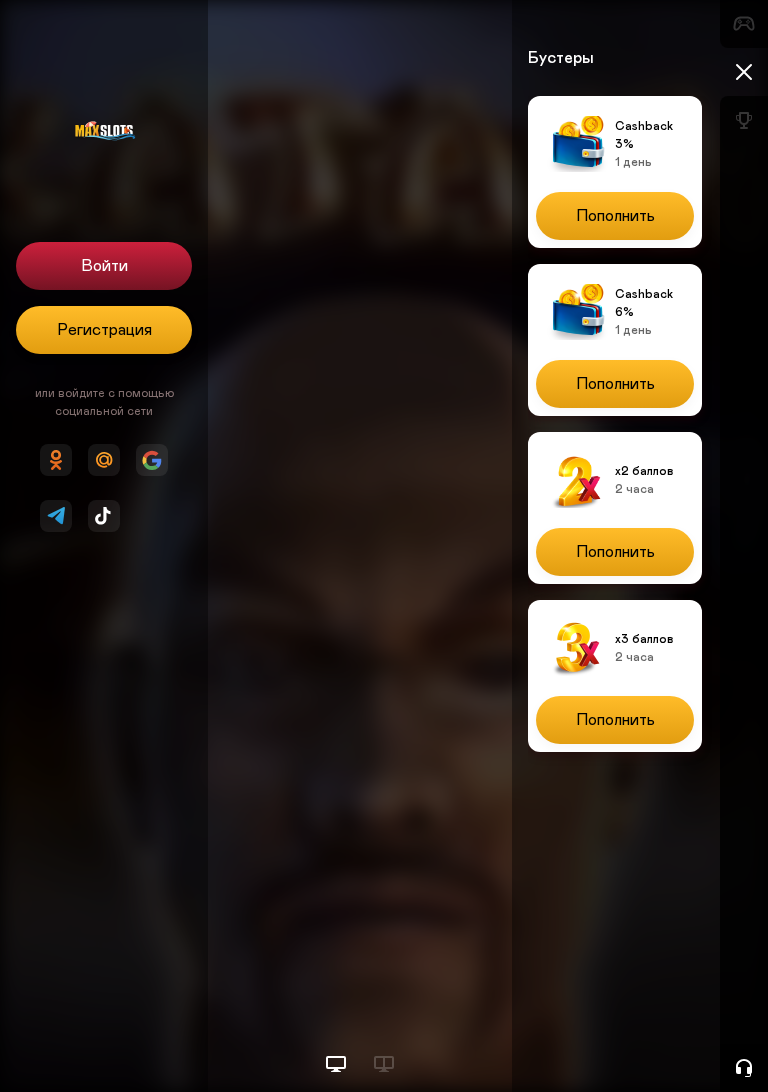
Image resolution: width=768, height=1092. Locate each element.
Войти (104, 266)
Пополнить (615, 216)
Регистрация (104, 330)
